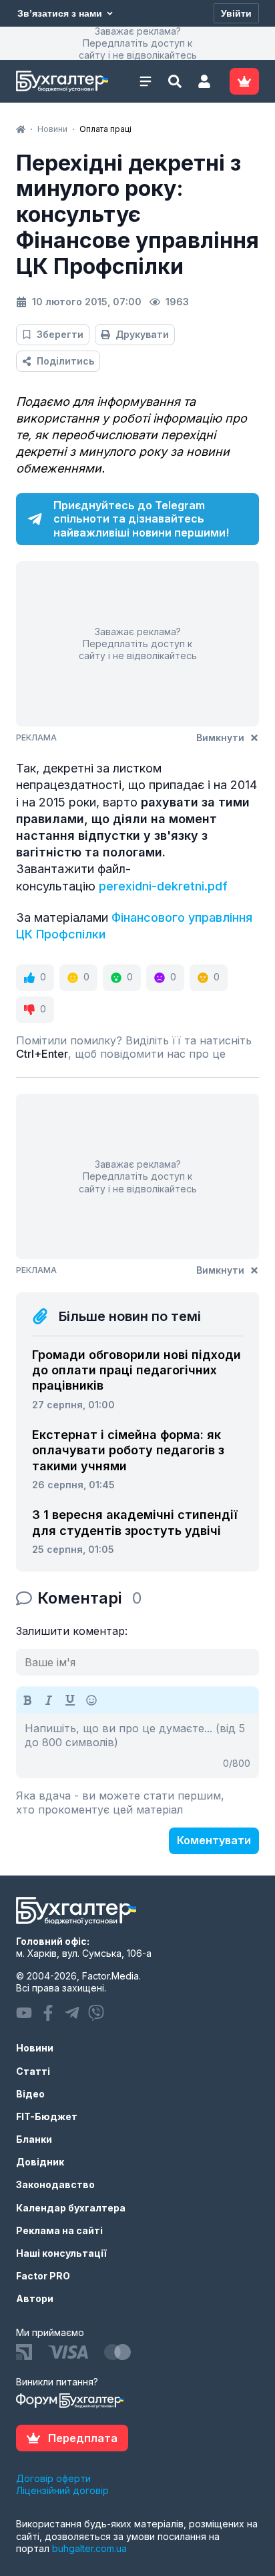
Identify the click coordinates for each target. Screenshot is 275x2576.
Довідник (40, 2162)
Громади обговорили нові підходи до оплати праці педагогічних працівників (136, 1370)
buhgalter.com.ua (89, 2548)
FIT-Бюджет (47, 2116)
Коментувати (214, 1840)
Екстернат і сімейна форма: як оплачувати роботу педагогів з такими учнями (128, 1450)
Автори (35, 2298)
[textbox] (137, 1746)
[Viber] (96, 2013)
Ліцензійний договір (62, 2490)
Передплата (83, 2438)
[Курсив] (49, 1700)
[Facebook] (48, 2013)
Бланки (34, 2139)
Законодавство (55, 2184)
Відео (30, 2094)
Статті (33, 2071)
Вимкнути (220, 737)
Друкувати (142, 334)
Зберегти (60, 334)
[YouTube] (24, 2013)
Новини (35, 2048)
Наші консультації (61, 2253)
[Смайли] (91, 1700)
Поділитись (65, 361)
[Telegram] (72, 2013)
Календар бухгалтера (71, 2208)
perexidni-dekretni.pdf (163, 886)
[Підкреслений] (70, 1700)
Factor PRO (43, 2276)
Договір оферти (53, 2478)
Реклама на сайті (59, 2230)
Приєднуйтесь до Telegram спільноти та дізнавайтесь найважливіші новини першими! (141, 519)
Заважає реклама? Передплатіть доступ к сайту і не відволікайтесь (138, 43)
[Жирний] (27, 1700)
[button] (204, 81)
